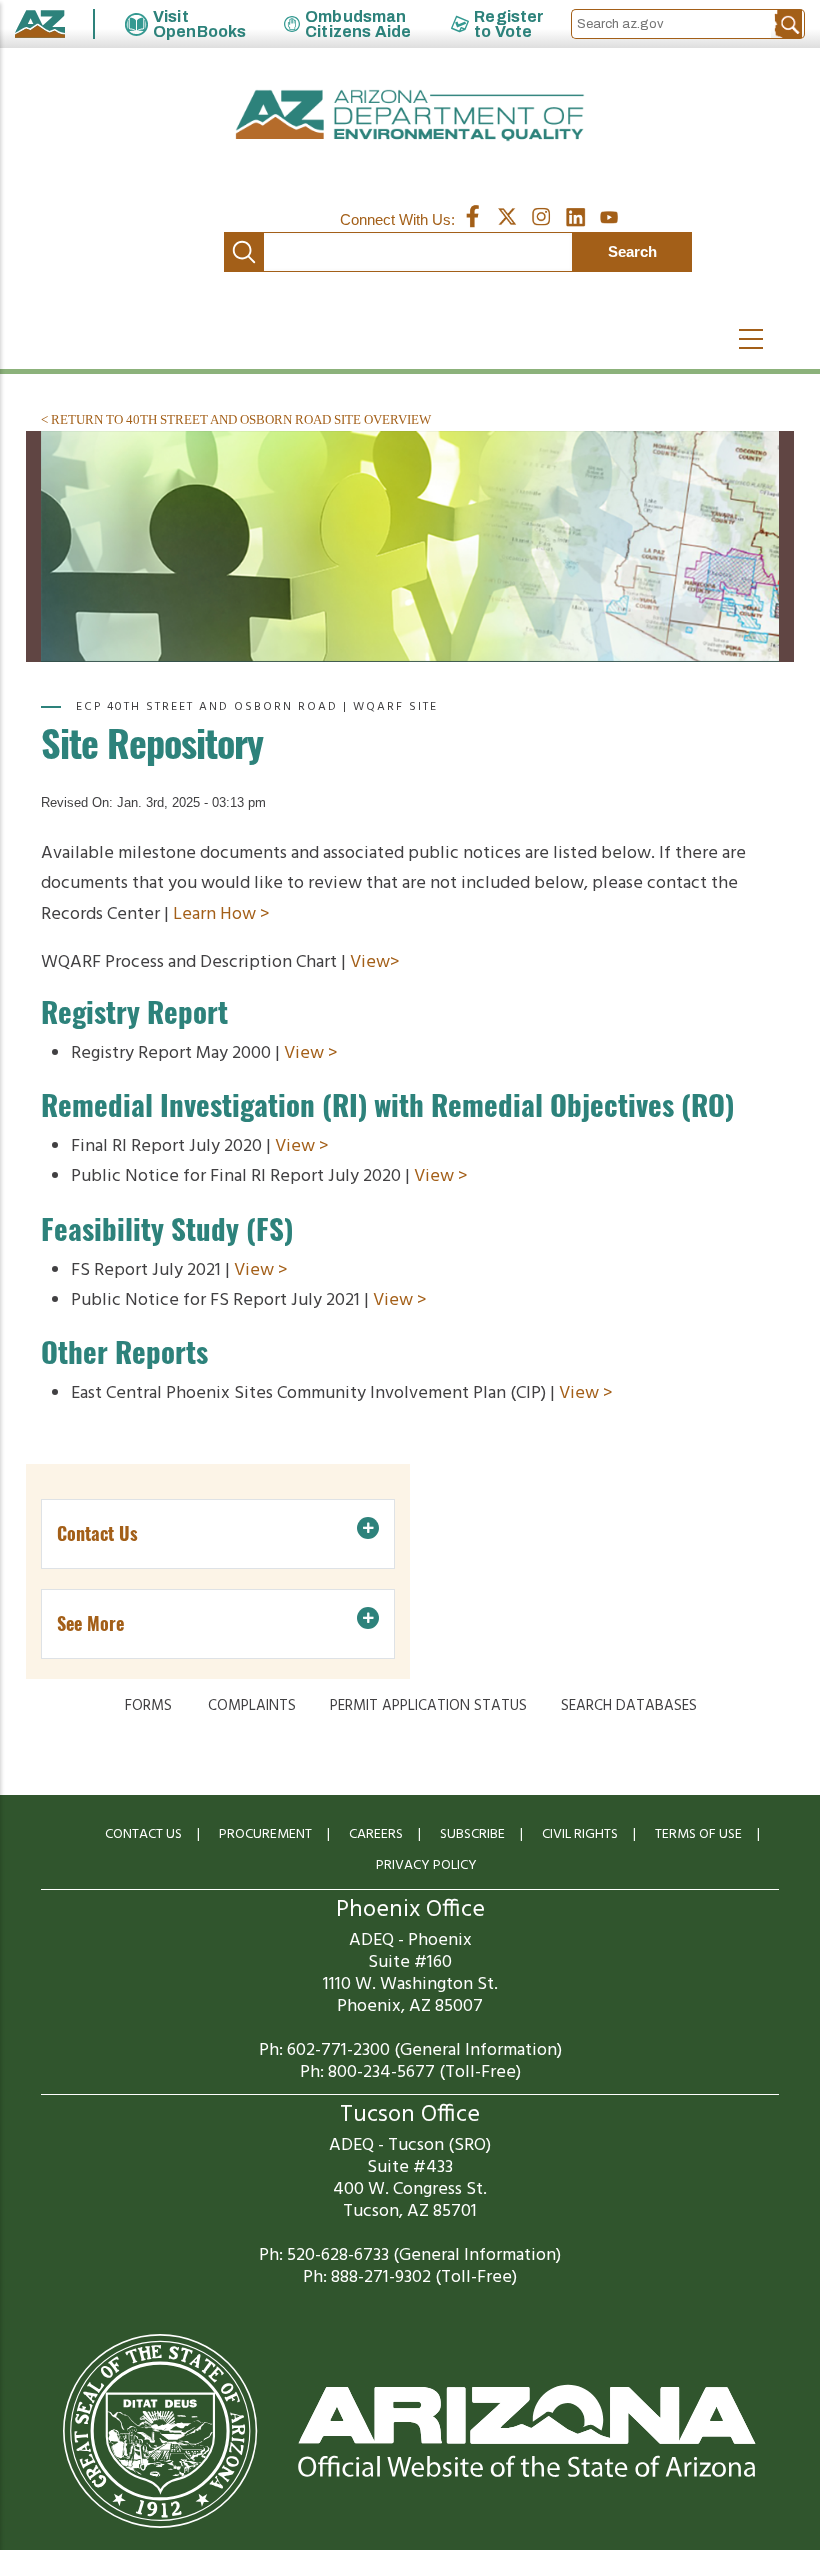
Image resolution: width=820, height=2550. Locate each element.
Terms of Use (698, 1834)
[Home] (410, 115)
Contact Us (143, 1834)
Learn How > (221, 914)
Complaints (252, 1706)
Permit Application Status (428, 1706)
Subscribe (472, 1834)
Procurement (265, 1834)
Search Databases (629, 1706)
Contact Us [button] (97, 1533)
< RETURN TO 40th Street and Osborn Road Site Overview (236, 419)
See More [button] (90, 1623)
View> (375, 962)
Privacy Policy (426, 1865)
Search (244, 252)
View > (311, 1053)
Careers (376, 1834)
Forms (148, 1706)
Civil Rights (580, 1834)
